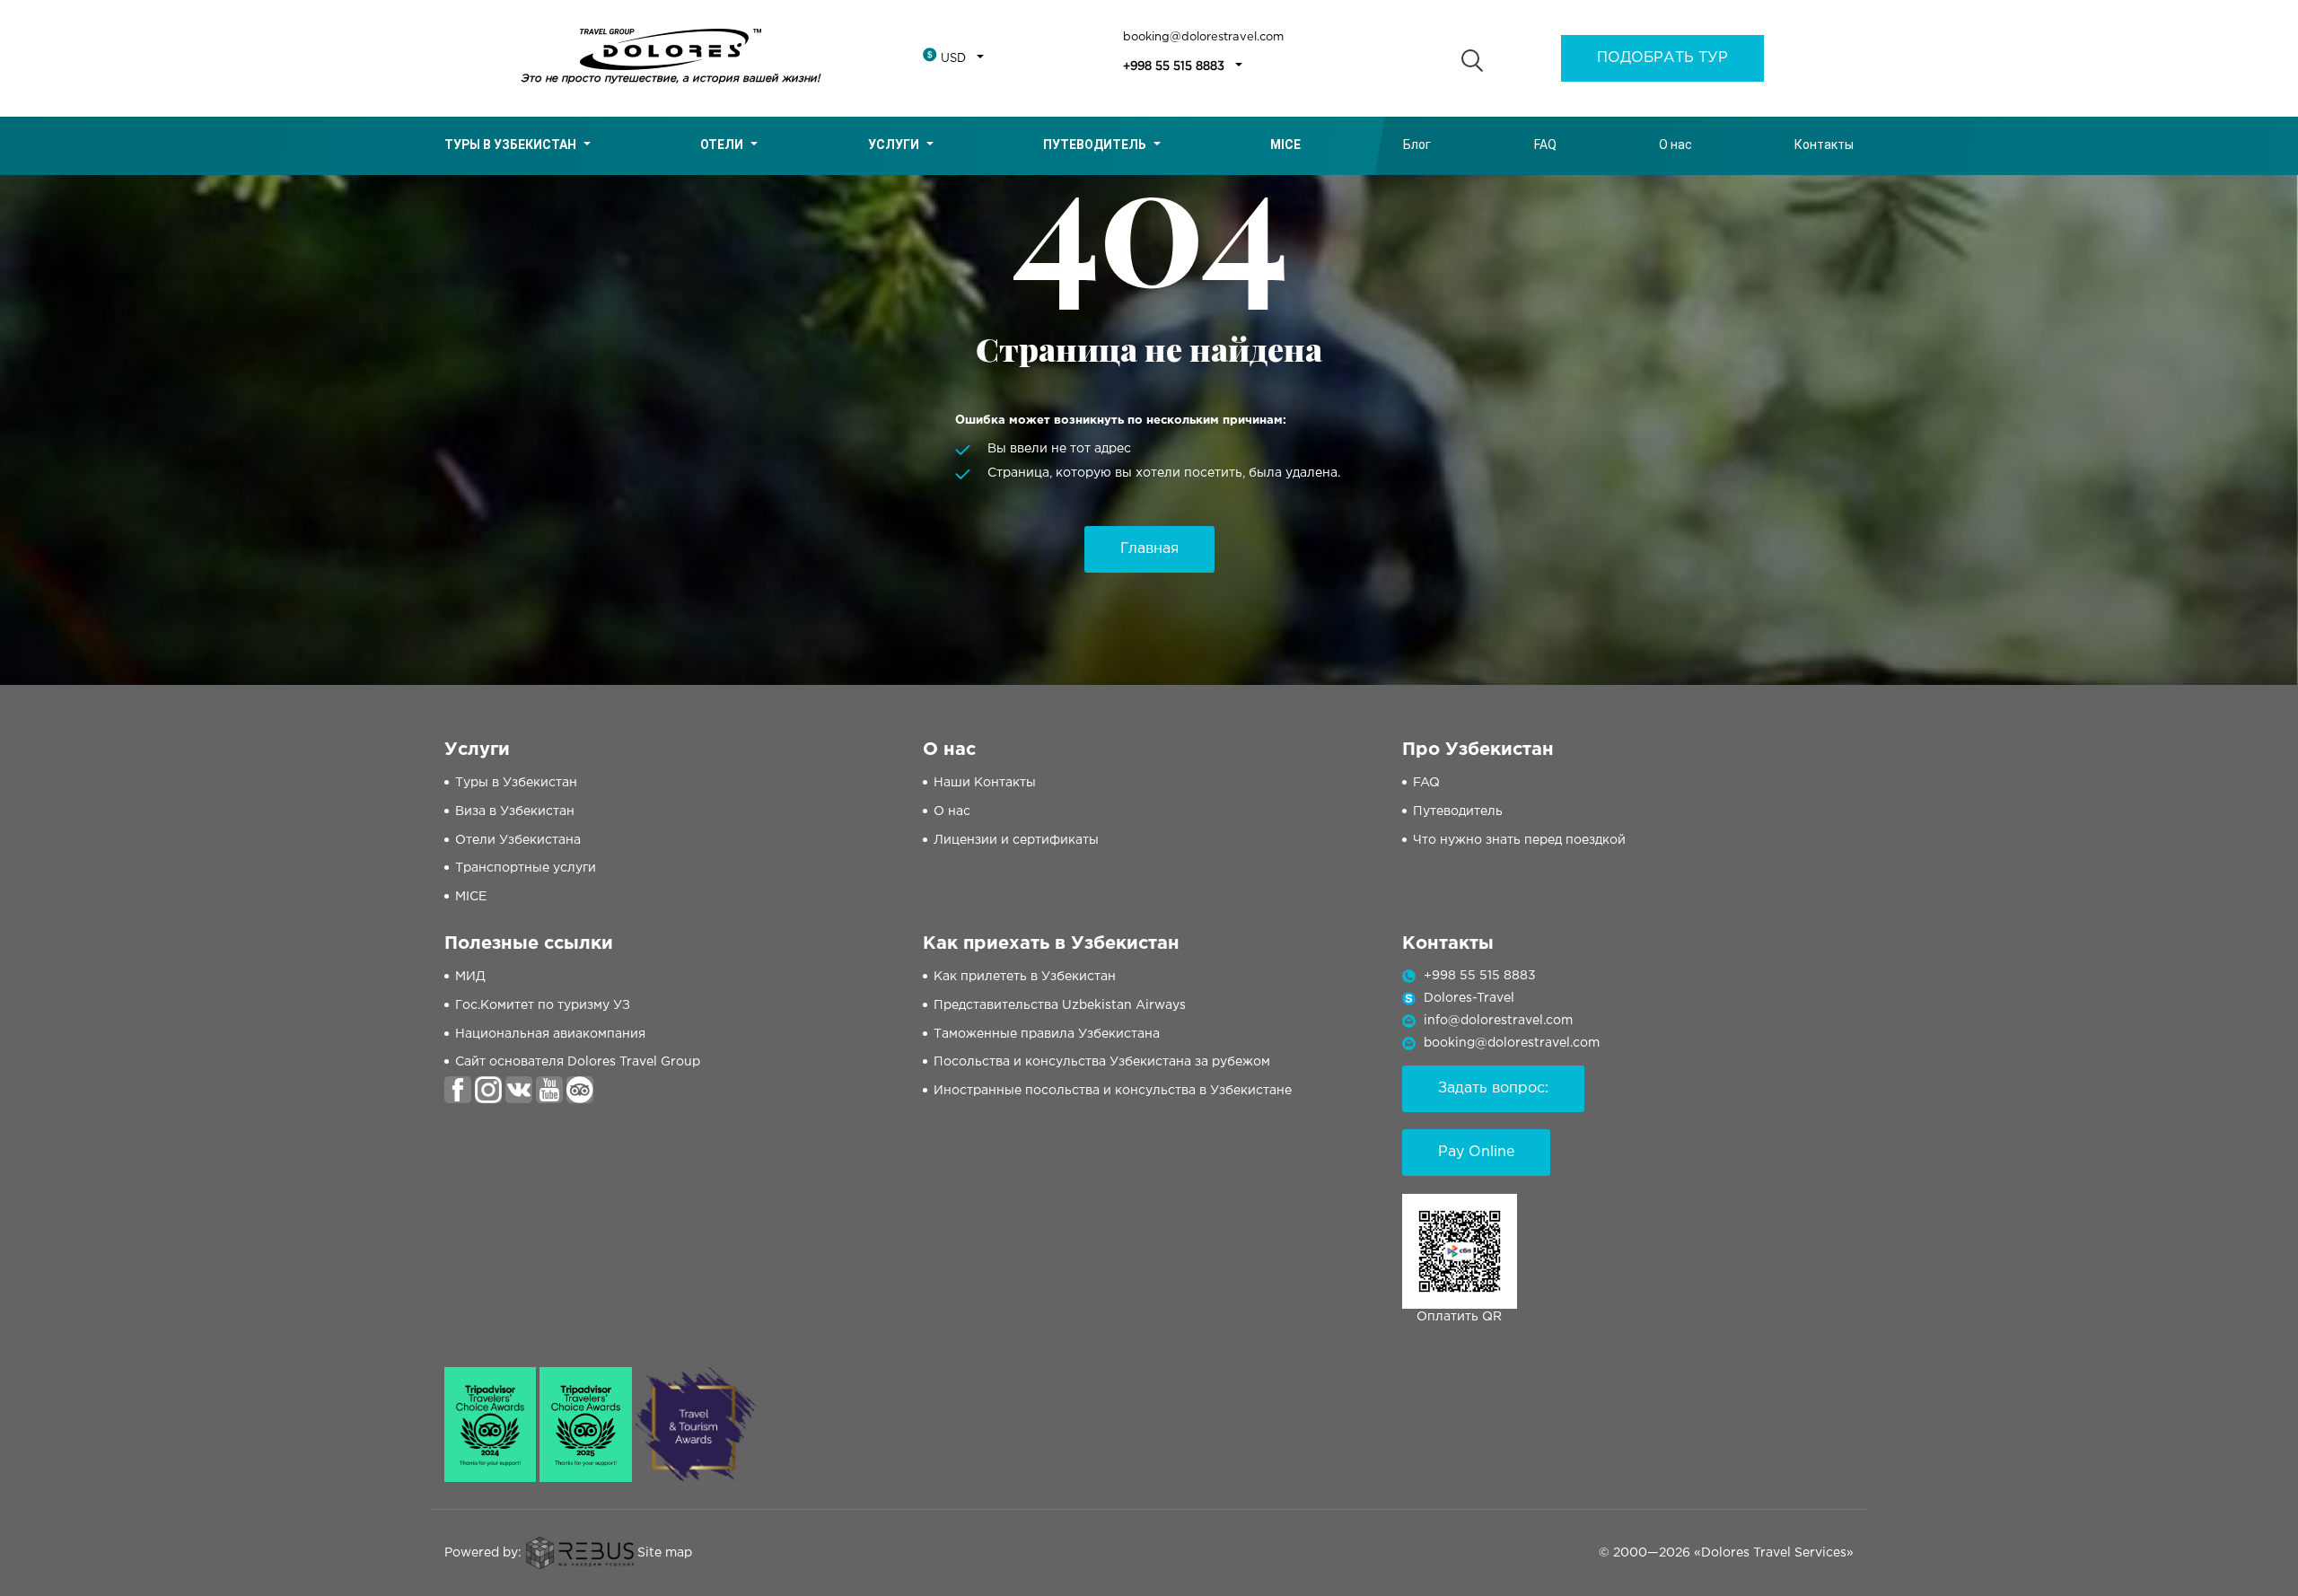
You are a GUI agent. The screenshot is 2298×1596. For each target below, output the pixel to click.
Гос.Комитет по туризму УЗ (543, 1005)
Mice (1285, 145)
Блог (1417, 145)
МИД (470, 977)
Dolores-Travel (1469, 998)
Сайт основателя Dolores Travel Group (578, 1062)
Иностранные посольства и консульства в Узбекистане (1113, 1091)
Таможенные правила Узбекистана (1047, 1034)
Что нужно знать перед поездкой (1519, 840)
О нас (1675, 145)
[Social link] (458, 1089)
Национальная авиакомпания (550, 1034)
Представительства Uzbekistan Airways (1060, 1005)
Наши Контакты (985, 783)
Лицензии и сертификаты (1016, 840)
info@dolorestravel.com (1498, 1021)
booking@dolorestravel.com (1203, 37)
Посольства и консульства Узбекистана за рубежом (1102, 1062)
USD (953, 59)
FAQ (1545, 145)
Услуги (894, 145)
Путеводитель (1095, 145)
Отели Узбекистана (518, 840)
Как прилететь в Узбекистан (1025, 977)
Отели (722, 145)
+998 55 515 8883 (1174, 67)
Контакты (1824, 145)
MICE (471, 897)
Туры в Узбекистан (510, 145)
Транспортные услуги (526, 868)
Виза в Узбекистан (515, 811)
